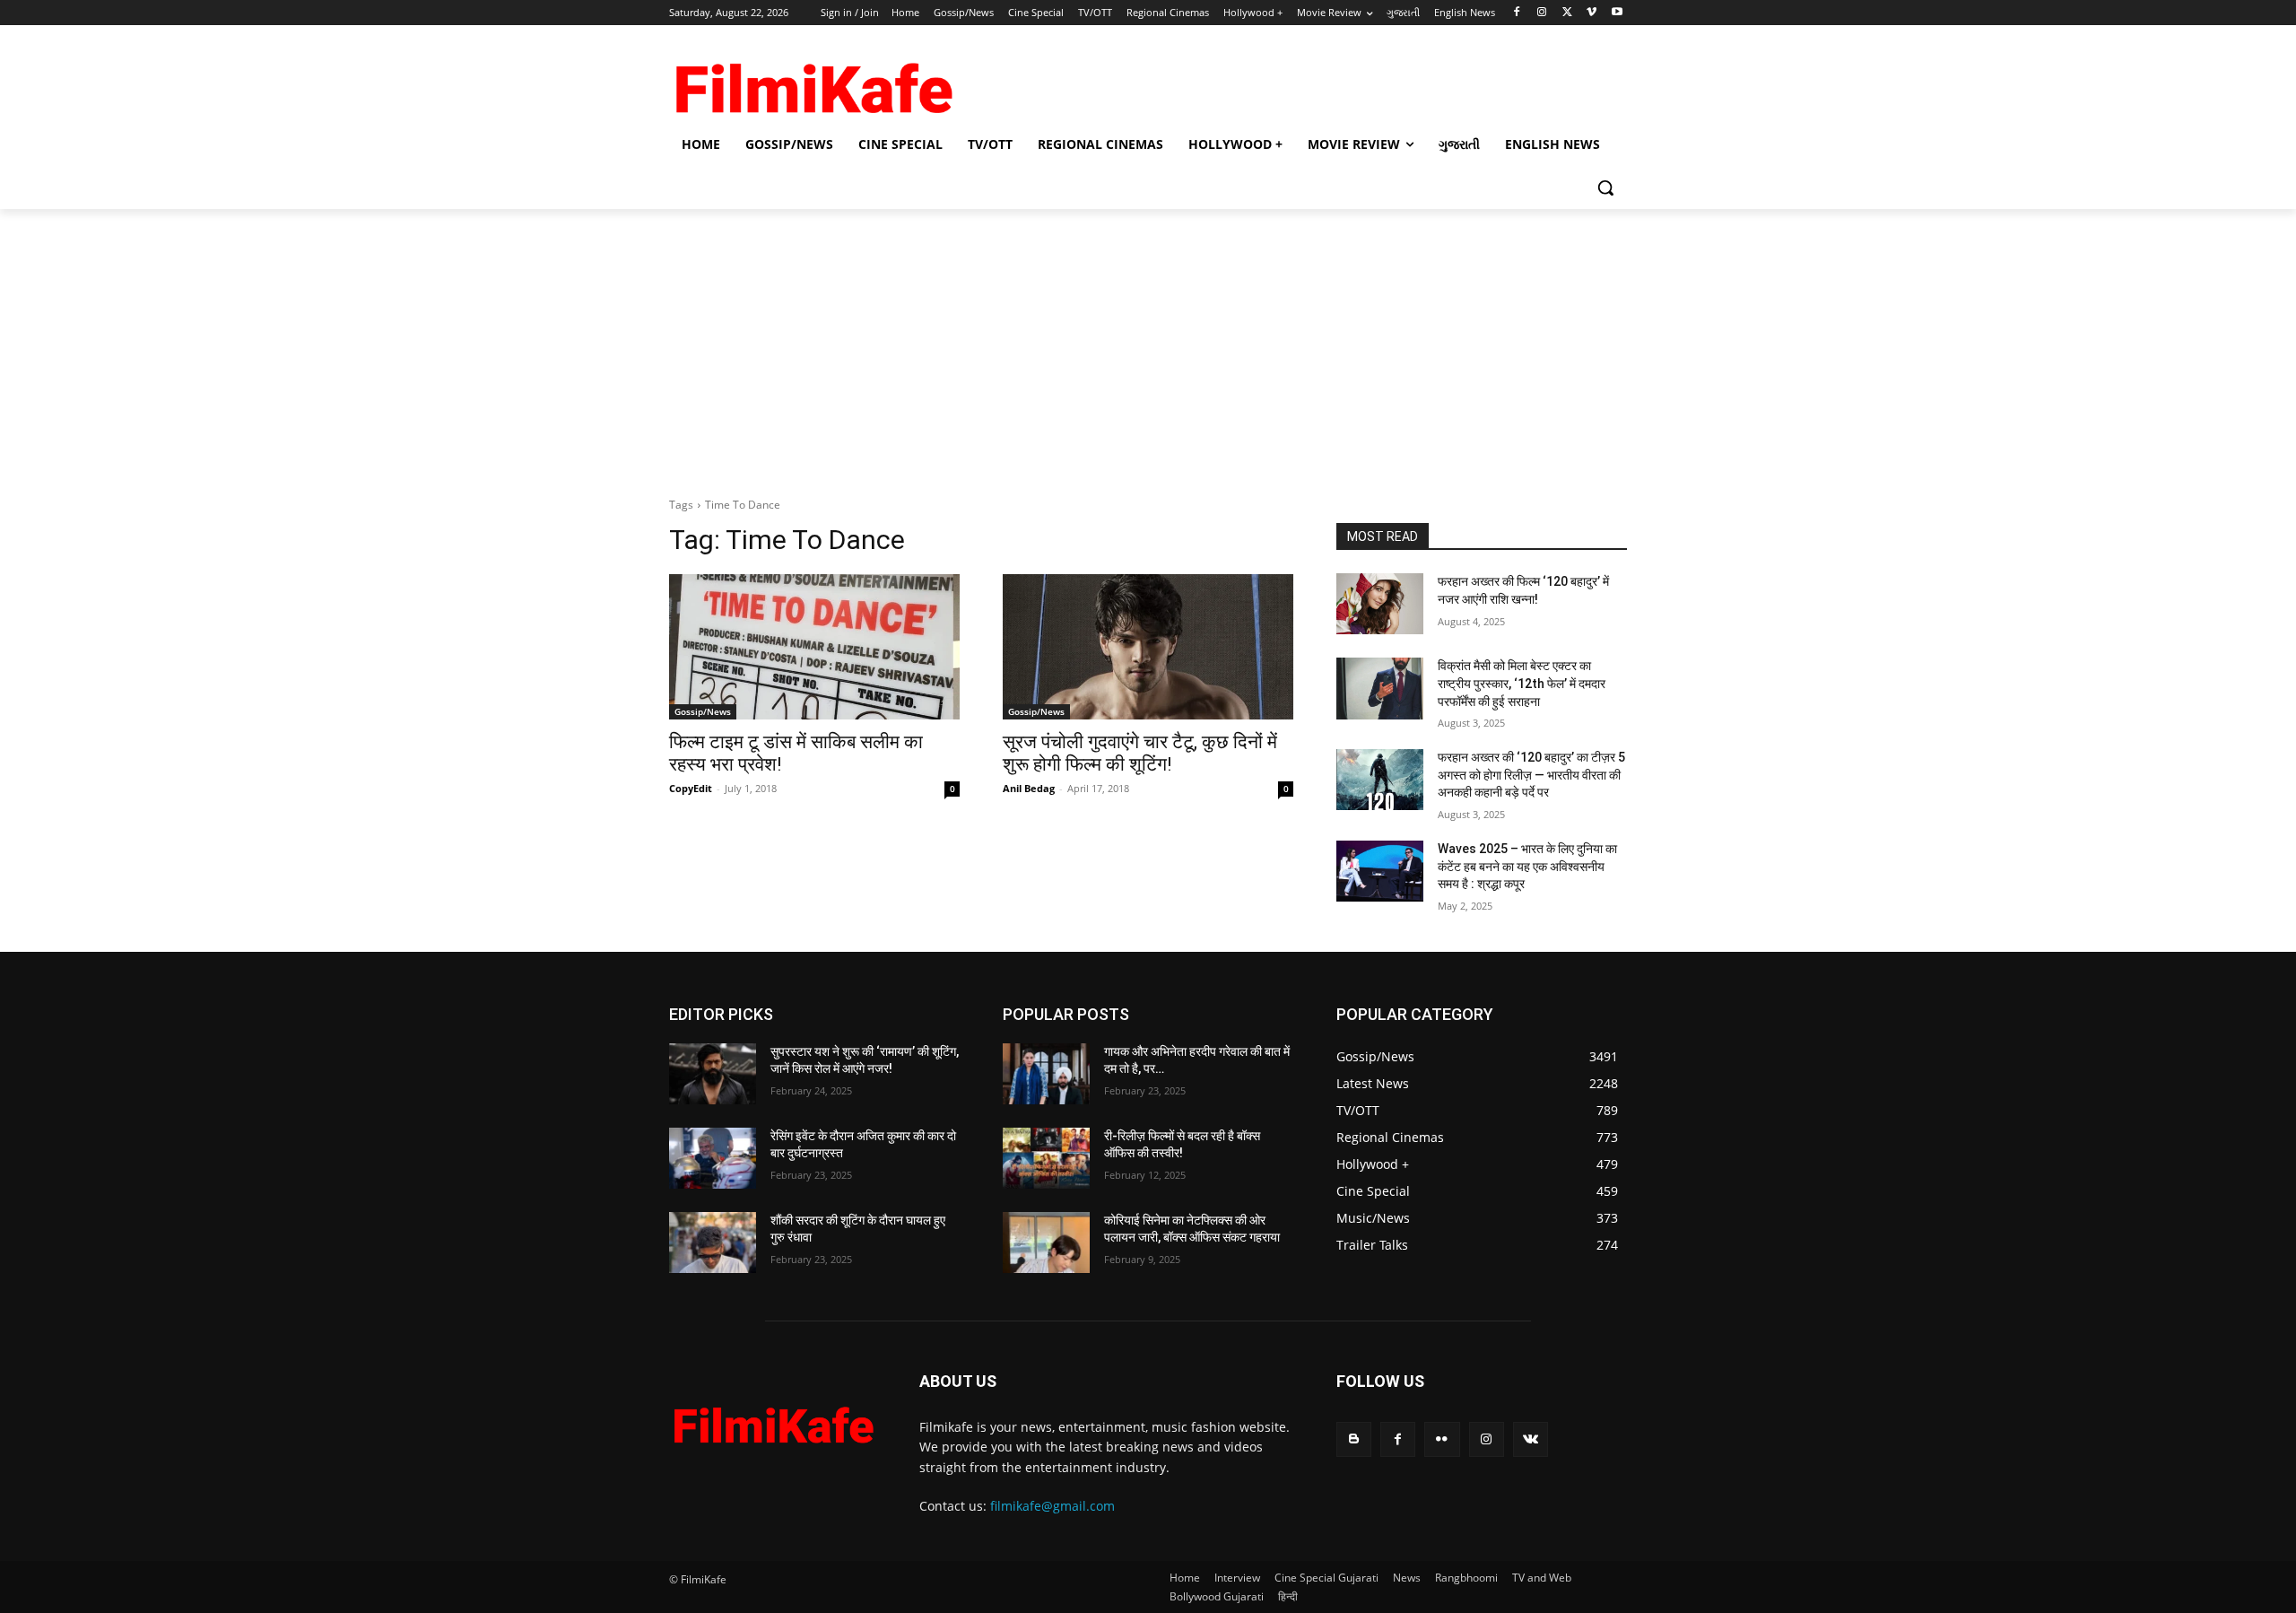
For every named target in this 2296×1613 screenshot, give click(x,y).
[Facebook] (1517, 13)
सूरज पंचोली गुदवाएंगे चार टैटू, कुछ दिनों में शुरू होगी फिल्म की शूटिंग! (1140, 753)
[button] (1605, 187)
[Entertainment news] (773, 1421)
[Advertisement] (1148, 344)
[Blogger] (1354, 1439)
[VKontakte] (1531, 1439)
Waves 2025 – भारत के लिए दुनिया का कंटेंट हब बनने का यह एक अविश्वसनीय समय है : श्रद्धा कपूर (1527, 866)
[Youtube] (1617, 13)
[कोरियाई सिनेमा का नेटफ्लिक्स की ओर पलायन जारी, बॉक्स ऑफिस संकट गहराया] (1046, 1242)
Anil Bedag (1029, 788)
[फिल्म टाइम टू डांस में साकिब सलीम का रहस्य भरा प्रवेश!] (814, 647)
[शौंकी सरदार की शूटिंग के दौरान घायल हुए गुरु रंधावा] (713, 1242)
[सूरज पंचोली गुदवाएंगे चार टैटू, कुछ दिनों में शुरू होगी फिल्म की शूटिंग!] (1148, 647)
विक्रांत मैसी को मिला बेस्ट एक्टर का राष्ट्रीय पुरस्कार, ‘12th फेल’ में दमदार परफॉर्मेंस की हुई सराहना (1522, 683)
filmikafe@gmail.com (1052, 1506)
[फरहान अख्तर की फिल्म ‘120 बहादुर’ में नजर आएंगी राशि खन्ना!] (1380, 604)
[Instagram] (1542, 13)
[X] (1567, 13)
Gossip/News (703, 711)
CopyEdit (691, 788)
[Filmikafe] (813, 83)
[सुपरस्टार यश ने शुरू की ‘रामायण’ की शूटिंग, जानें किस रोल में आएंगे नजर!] (713, 1074)
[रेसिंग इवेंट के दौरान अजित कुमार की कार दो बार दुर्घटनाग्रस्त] (713, 1158)
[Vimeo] (1592, 13)
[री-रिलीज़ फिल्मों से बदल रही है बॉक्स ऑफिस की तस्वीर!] (1046, 1158)
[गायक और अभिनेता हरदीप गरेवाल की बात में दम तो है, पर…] (1046, 1074)
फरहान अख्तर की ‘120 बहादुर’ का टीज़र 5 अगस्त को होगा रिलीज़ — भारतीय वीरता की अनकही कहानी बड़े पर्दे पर (1531, 775)
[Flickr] (1442, 1439)
